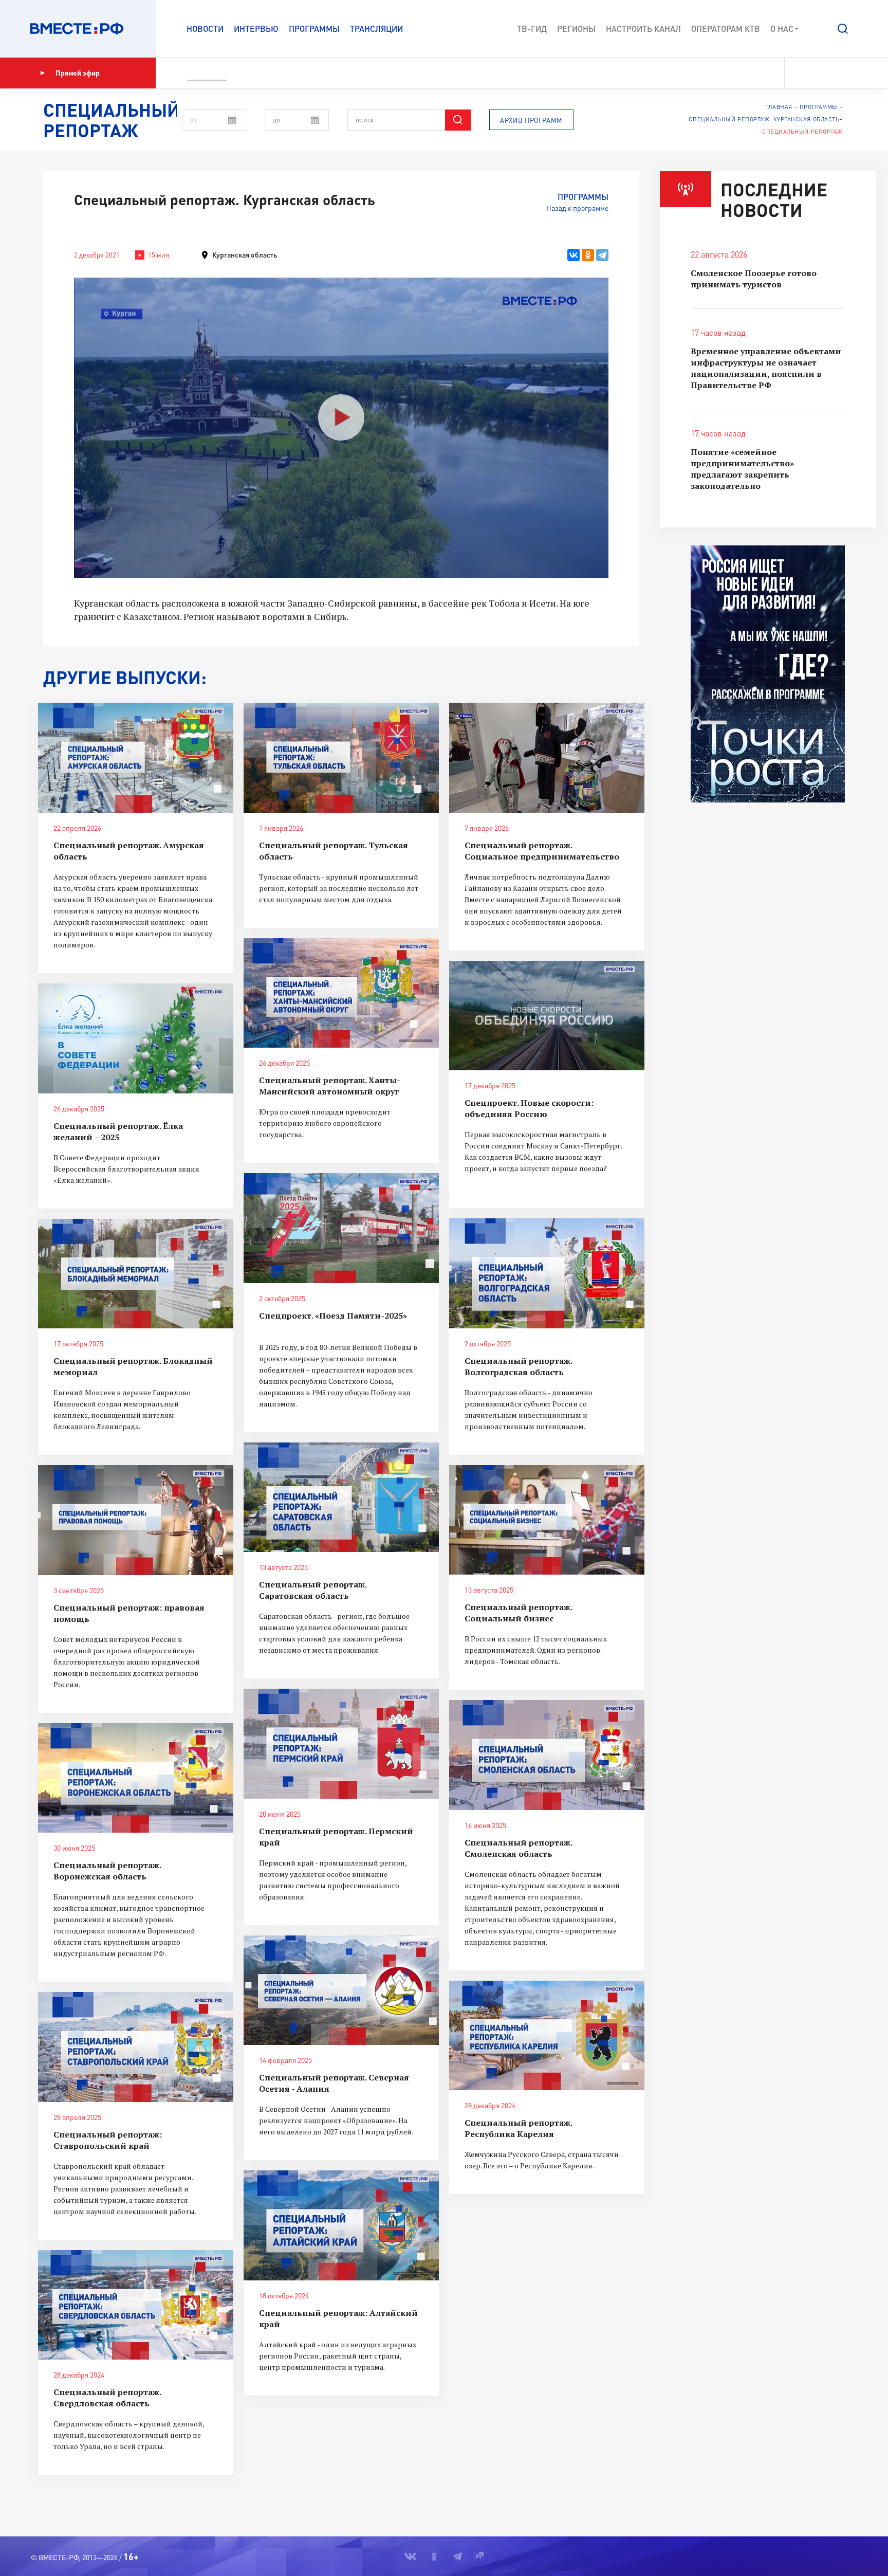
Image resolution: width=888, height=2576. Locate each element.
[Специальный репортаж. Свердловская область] (136, 2305)
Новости (205, 29)
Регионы (576, 29)
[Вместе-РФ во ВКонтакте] (799, 73)
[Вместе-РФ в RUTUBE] (853, 73)
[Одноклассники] (588, 255)
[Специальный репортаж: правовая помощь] (136, 1520)
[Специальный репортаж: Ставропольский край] (136, 2047)
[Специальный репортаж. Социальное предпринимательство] (547, 758)
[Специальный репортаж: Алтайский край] (341, 2225)
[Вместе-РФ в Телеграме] (836, 73)
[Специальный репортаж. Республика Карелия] (547, 2036)
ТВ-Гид (532, 29)
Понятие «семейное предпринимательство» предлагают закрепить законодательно (742, 469)
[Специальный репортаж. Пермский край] (341, 1744)
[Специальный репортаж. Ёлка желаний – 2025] (136, 1038)
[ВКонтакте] (573, 255)
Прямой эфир (78, 73)
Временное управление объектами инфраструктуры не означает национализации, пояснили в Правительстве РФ (766, 368)
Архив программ (531, 120)
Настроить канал (643, 29)
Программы (314, 29)
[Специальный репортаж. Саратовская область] (341, 1497)
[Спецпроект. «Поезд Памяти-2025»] (341, 1228)
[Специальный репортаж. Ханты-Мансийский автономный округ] (341, 993)
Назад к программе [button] (577, 208)
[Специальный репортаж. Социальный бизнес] (547, 1520)
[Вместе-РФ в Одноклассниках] (818, 73)
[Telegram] (602, 255)
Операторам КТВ (726, 29)
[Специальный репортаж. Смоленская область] (547, 1755)
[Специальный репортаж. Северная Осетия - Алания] (341, 1990)
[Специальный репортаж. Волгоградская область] (547, 1273)
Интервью (256, 29)
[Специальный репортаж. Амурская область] (136, 758)
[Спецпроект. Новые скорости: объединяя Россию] (547, 1016)
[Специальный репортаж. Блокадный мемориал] (136, 1274)
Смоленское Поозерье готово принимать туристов (754, 279)
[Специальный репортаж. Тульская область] (341, 758)
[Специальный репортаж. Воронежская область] (136, 1778)
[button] (843, 29)
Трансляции (376, 29)
